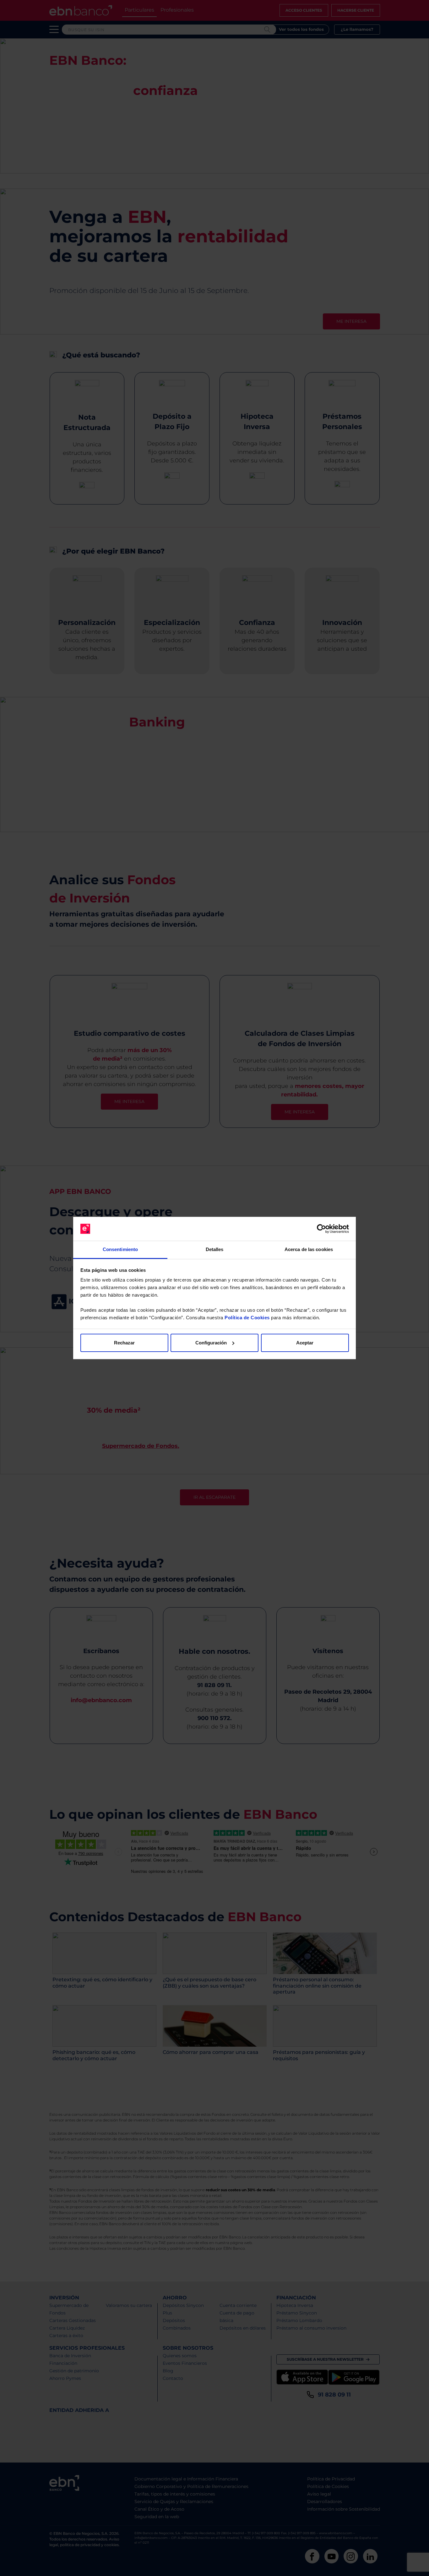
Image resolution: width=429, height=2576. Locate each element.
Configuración (211, 1343)
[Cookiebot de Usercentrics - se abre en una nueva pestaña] (321, 1229)
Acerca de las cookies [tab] (309, 1249)
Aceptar (305, 1343)
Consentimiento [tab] (120, 1249)
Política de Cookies (247, 1318)
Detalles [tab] (215, 1249)
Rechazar (124, 1343)
